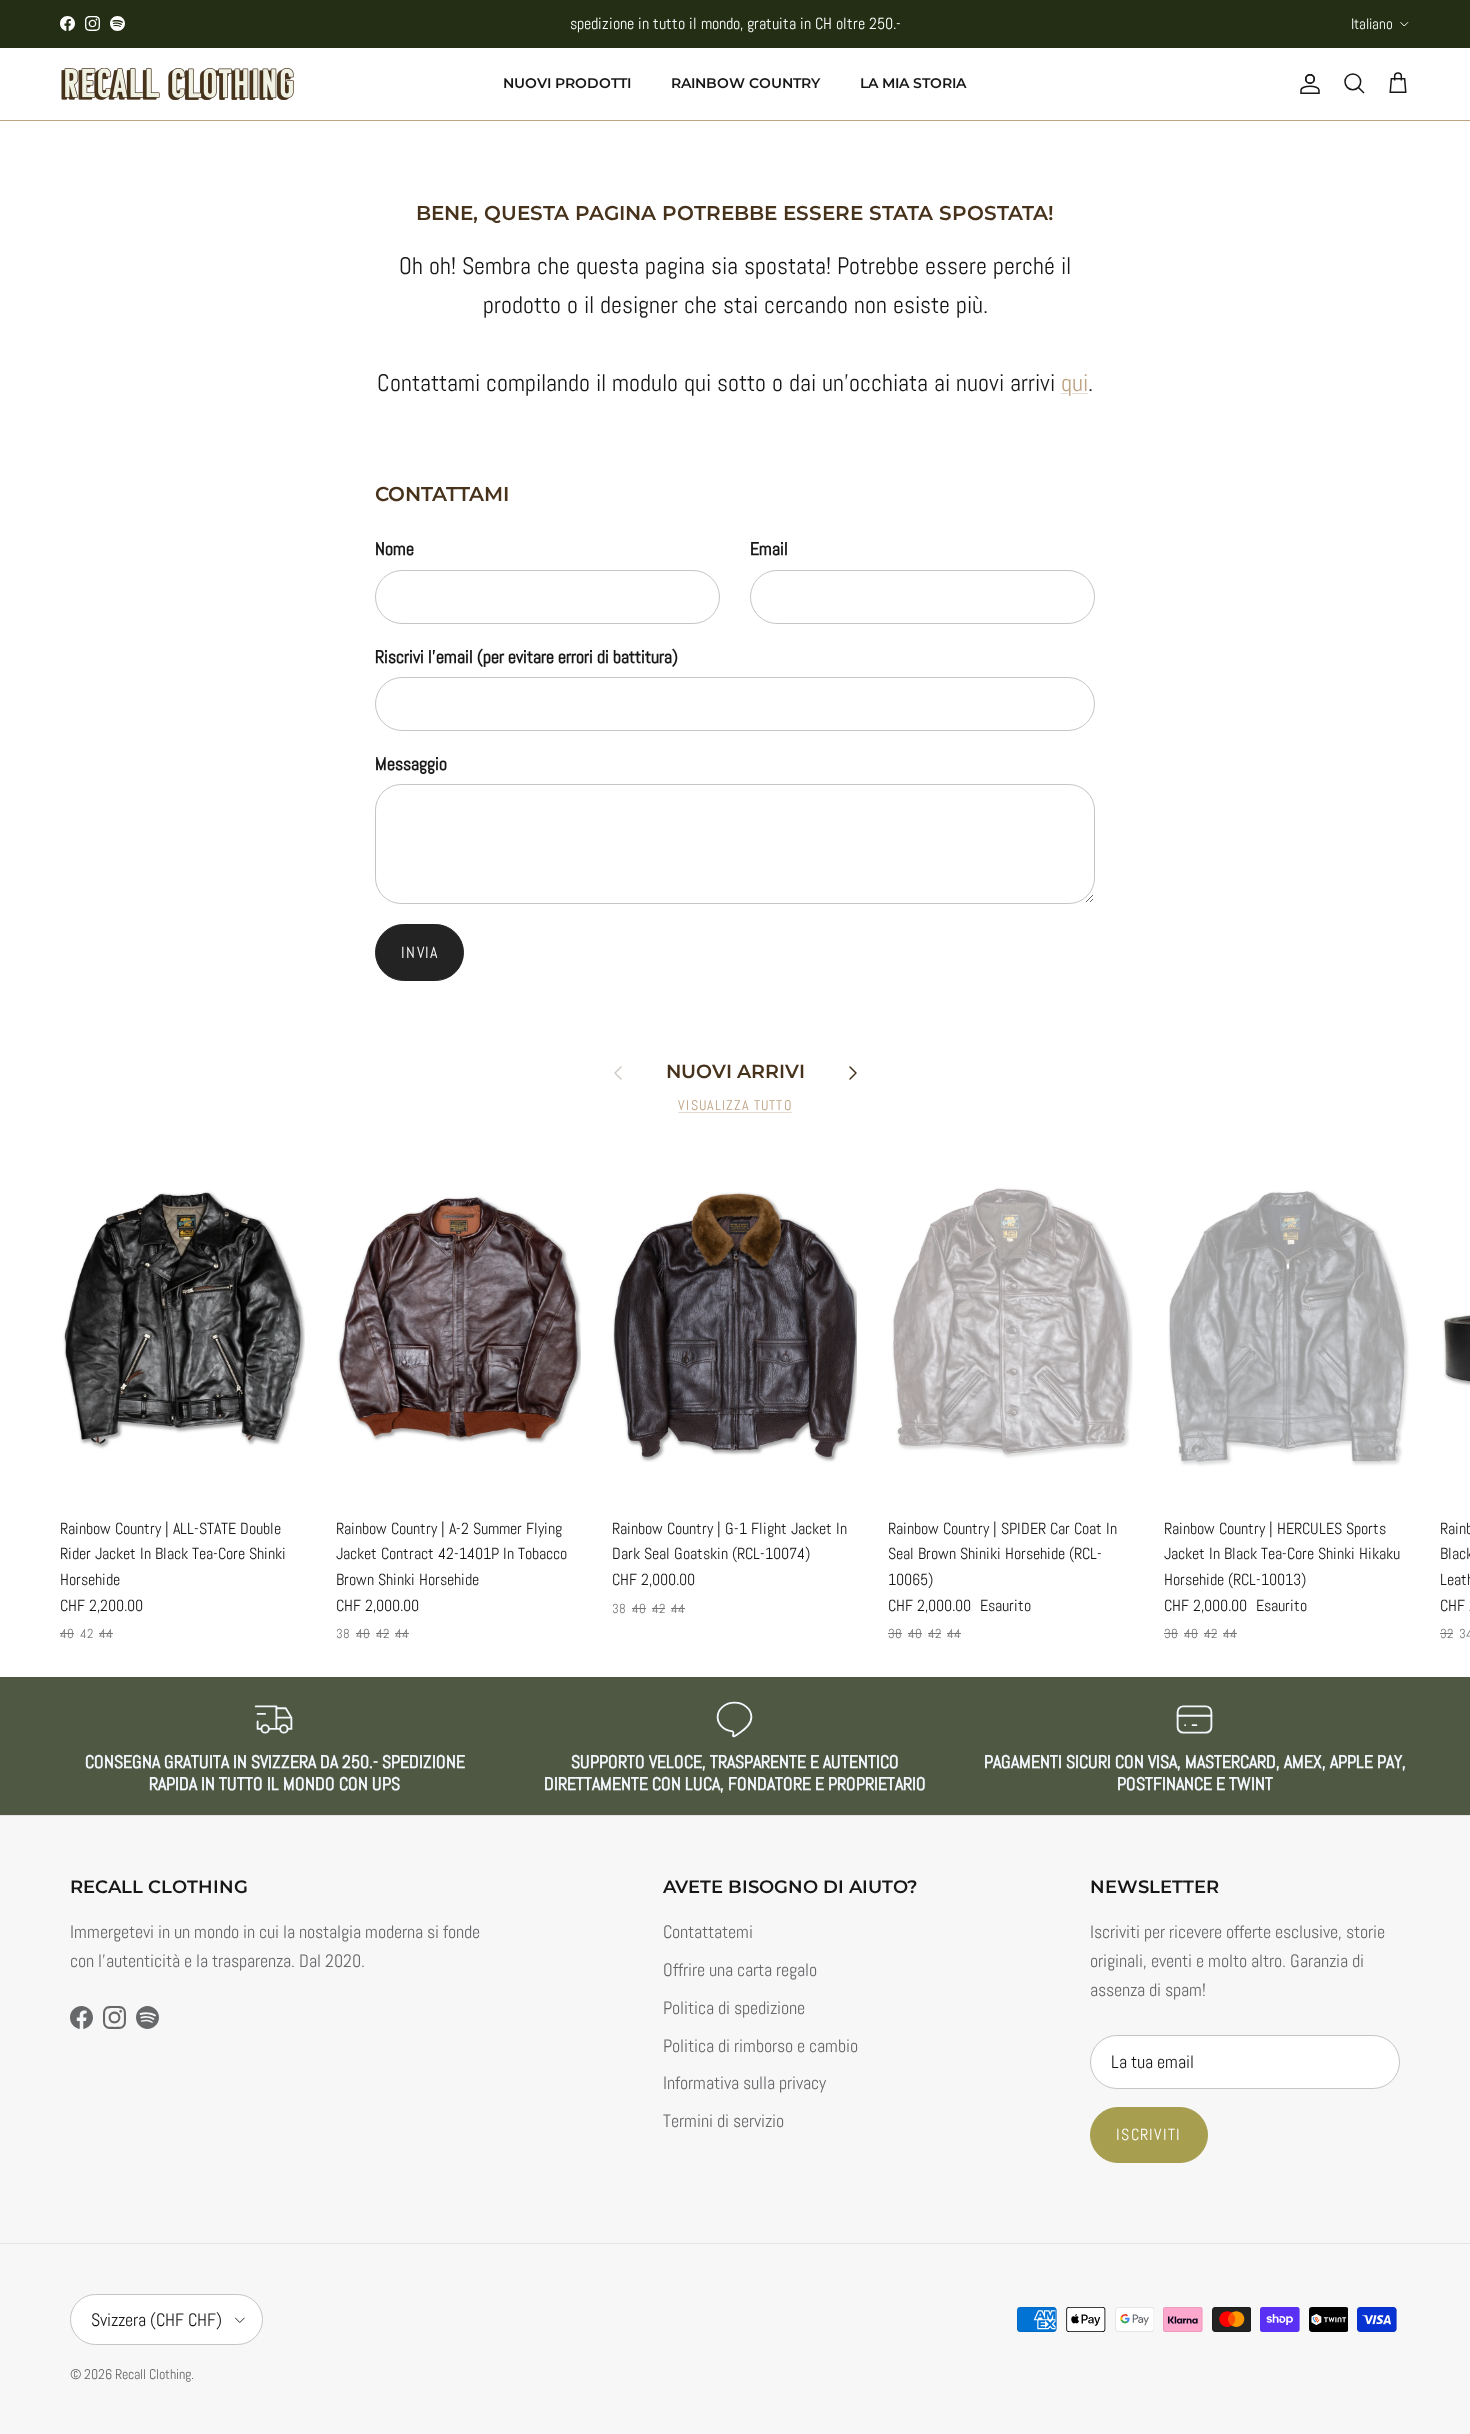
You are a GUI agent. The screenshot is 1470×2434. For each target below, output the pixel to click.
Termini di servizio (723, 2120)
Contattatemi (708, 1931)
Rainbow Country (745, 83)
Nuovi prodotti (567, 83)
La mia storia (913, 83)
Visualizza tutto (734, 1105)
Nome (394, 548)
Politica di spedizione (734, 2007)
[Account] (1306, 84)
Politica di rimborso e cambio (760, 2045)
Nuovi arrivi (735, 1072)
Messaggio (411, 763)
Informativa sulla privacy (744, 2082)
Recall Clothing (153, 2374)
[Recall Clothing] (177, 84)
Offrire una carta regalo (740, 1969)
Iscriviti (1149, 2134)
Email (769, 548)
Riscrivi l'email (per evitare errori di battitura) (526, 656)
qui (1074, 382)
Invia (419, 952)
